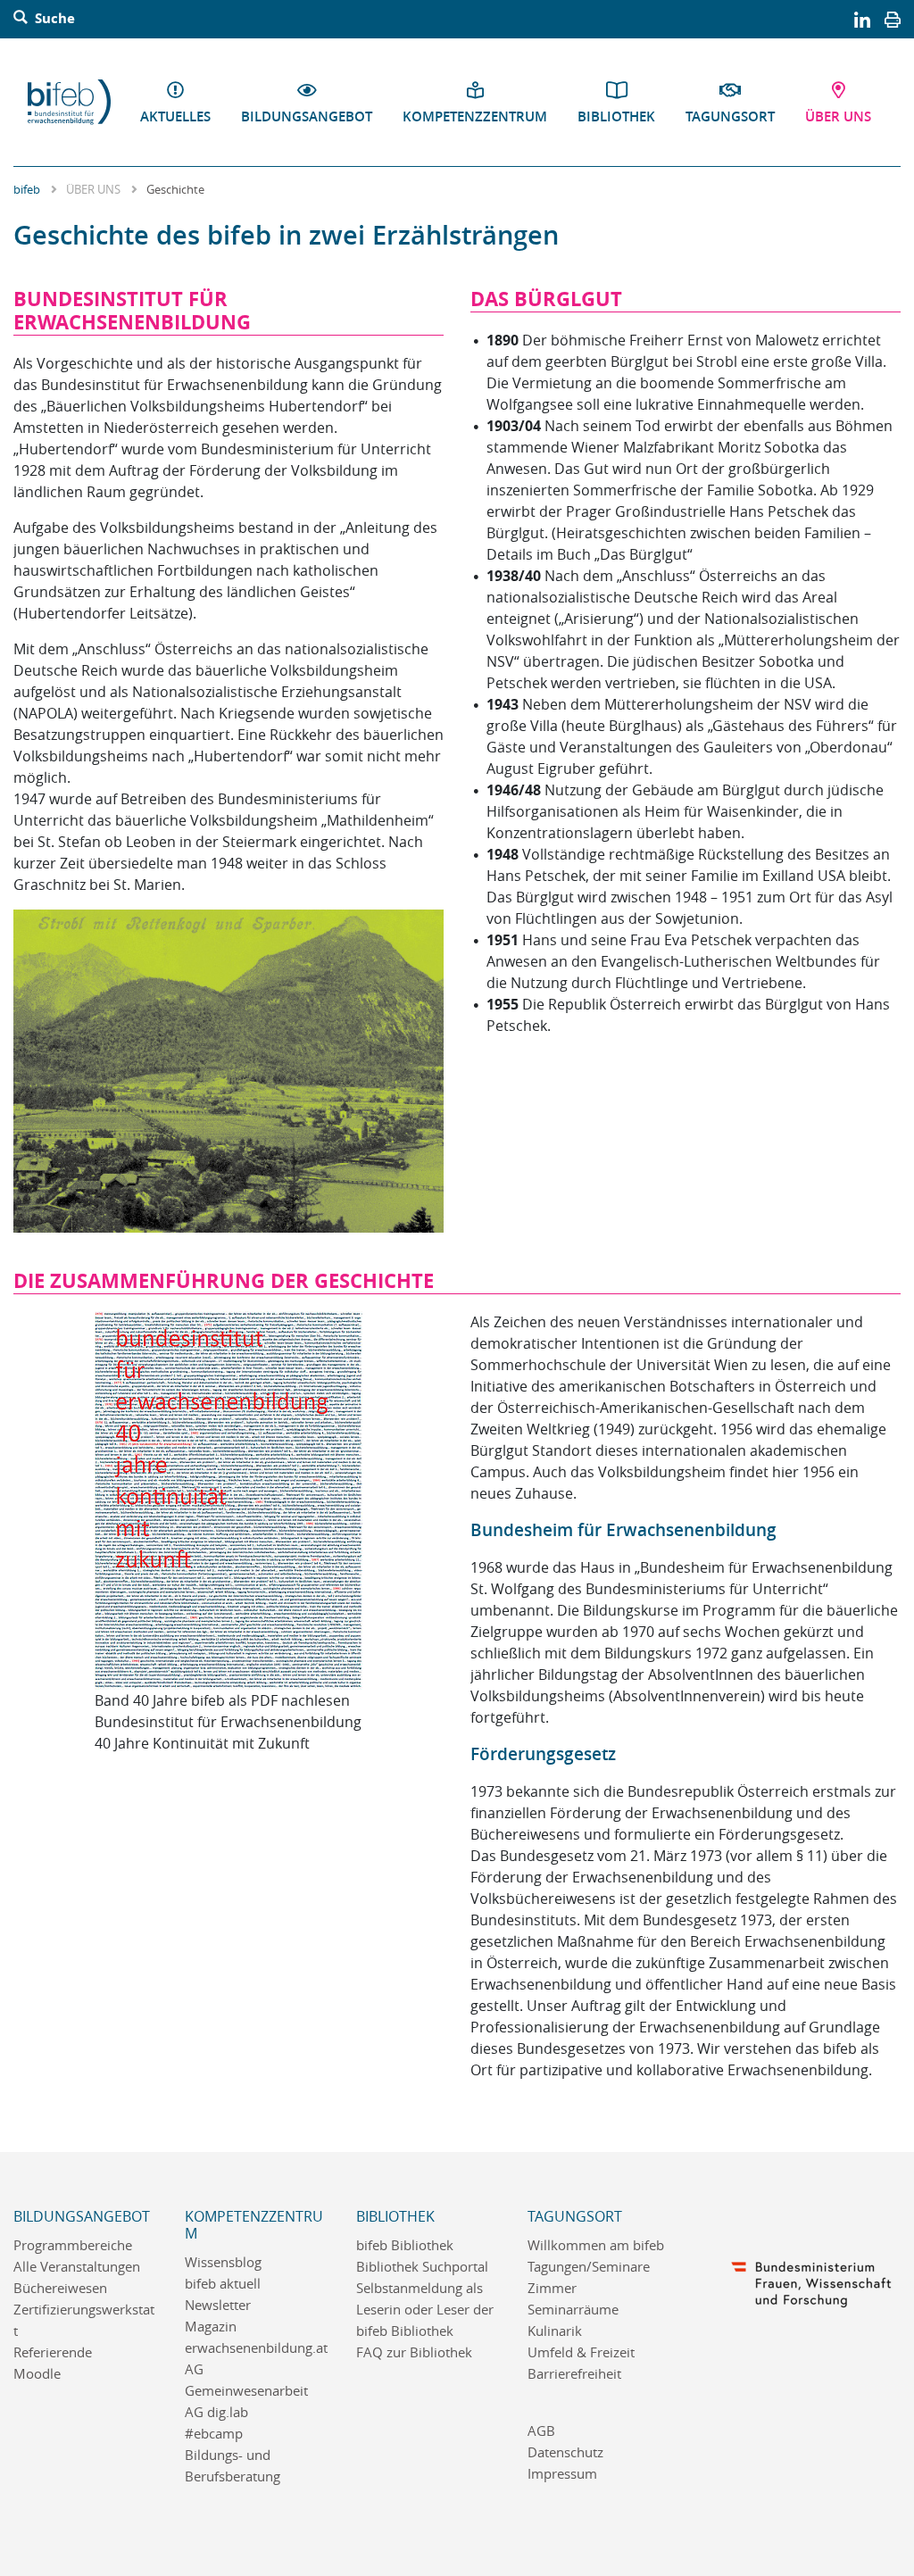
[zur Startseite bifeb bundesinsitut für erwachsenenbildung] (69, 102)
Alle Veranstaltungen (77, 2267)
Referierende (53, 2352)
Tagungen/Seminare (589, 2267)
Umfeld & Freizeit (581, 2352)
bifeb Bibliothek (405, 2245)
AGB (541, 2431)
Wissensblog (223, 2262)
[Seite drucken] (893, 19)
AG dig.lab (216, 2412)
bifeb (27, 189)
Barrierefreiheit (574, 2374)
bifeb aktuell (223, 2284)
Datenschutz (565, 2452)
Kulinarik (555, 2331)
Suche (53, 19)
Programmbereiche (73, 2245)
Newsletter (218, 2305)
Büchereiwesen (60, 2288)
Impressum (562, 2474)
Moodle (37, 2374)
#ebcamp (214, 2434)
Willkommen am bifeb (596, 2245)
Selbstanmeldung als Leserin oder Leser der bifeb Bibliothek (425, 2310)
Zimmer (552, 2288)
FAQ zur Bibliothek (414, 2352)
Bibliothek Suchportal (422, 2267)
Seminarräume (573, 2310)
